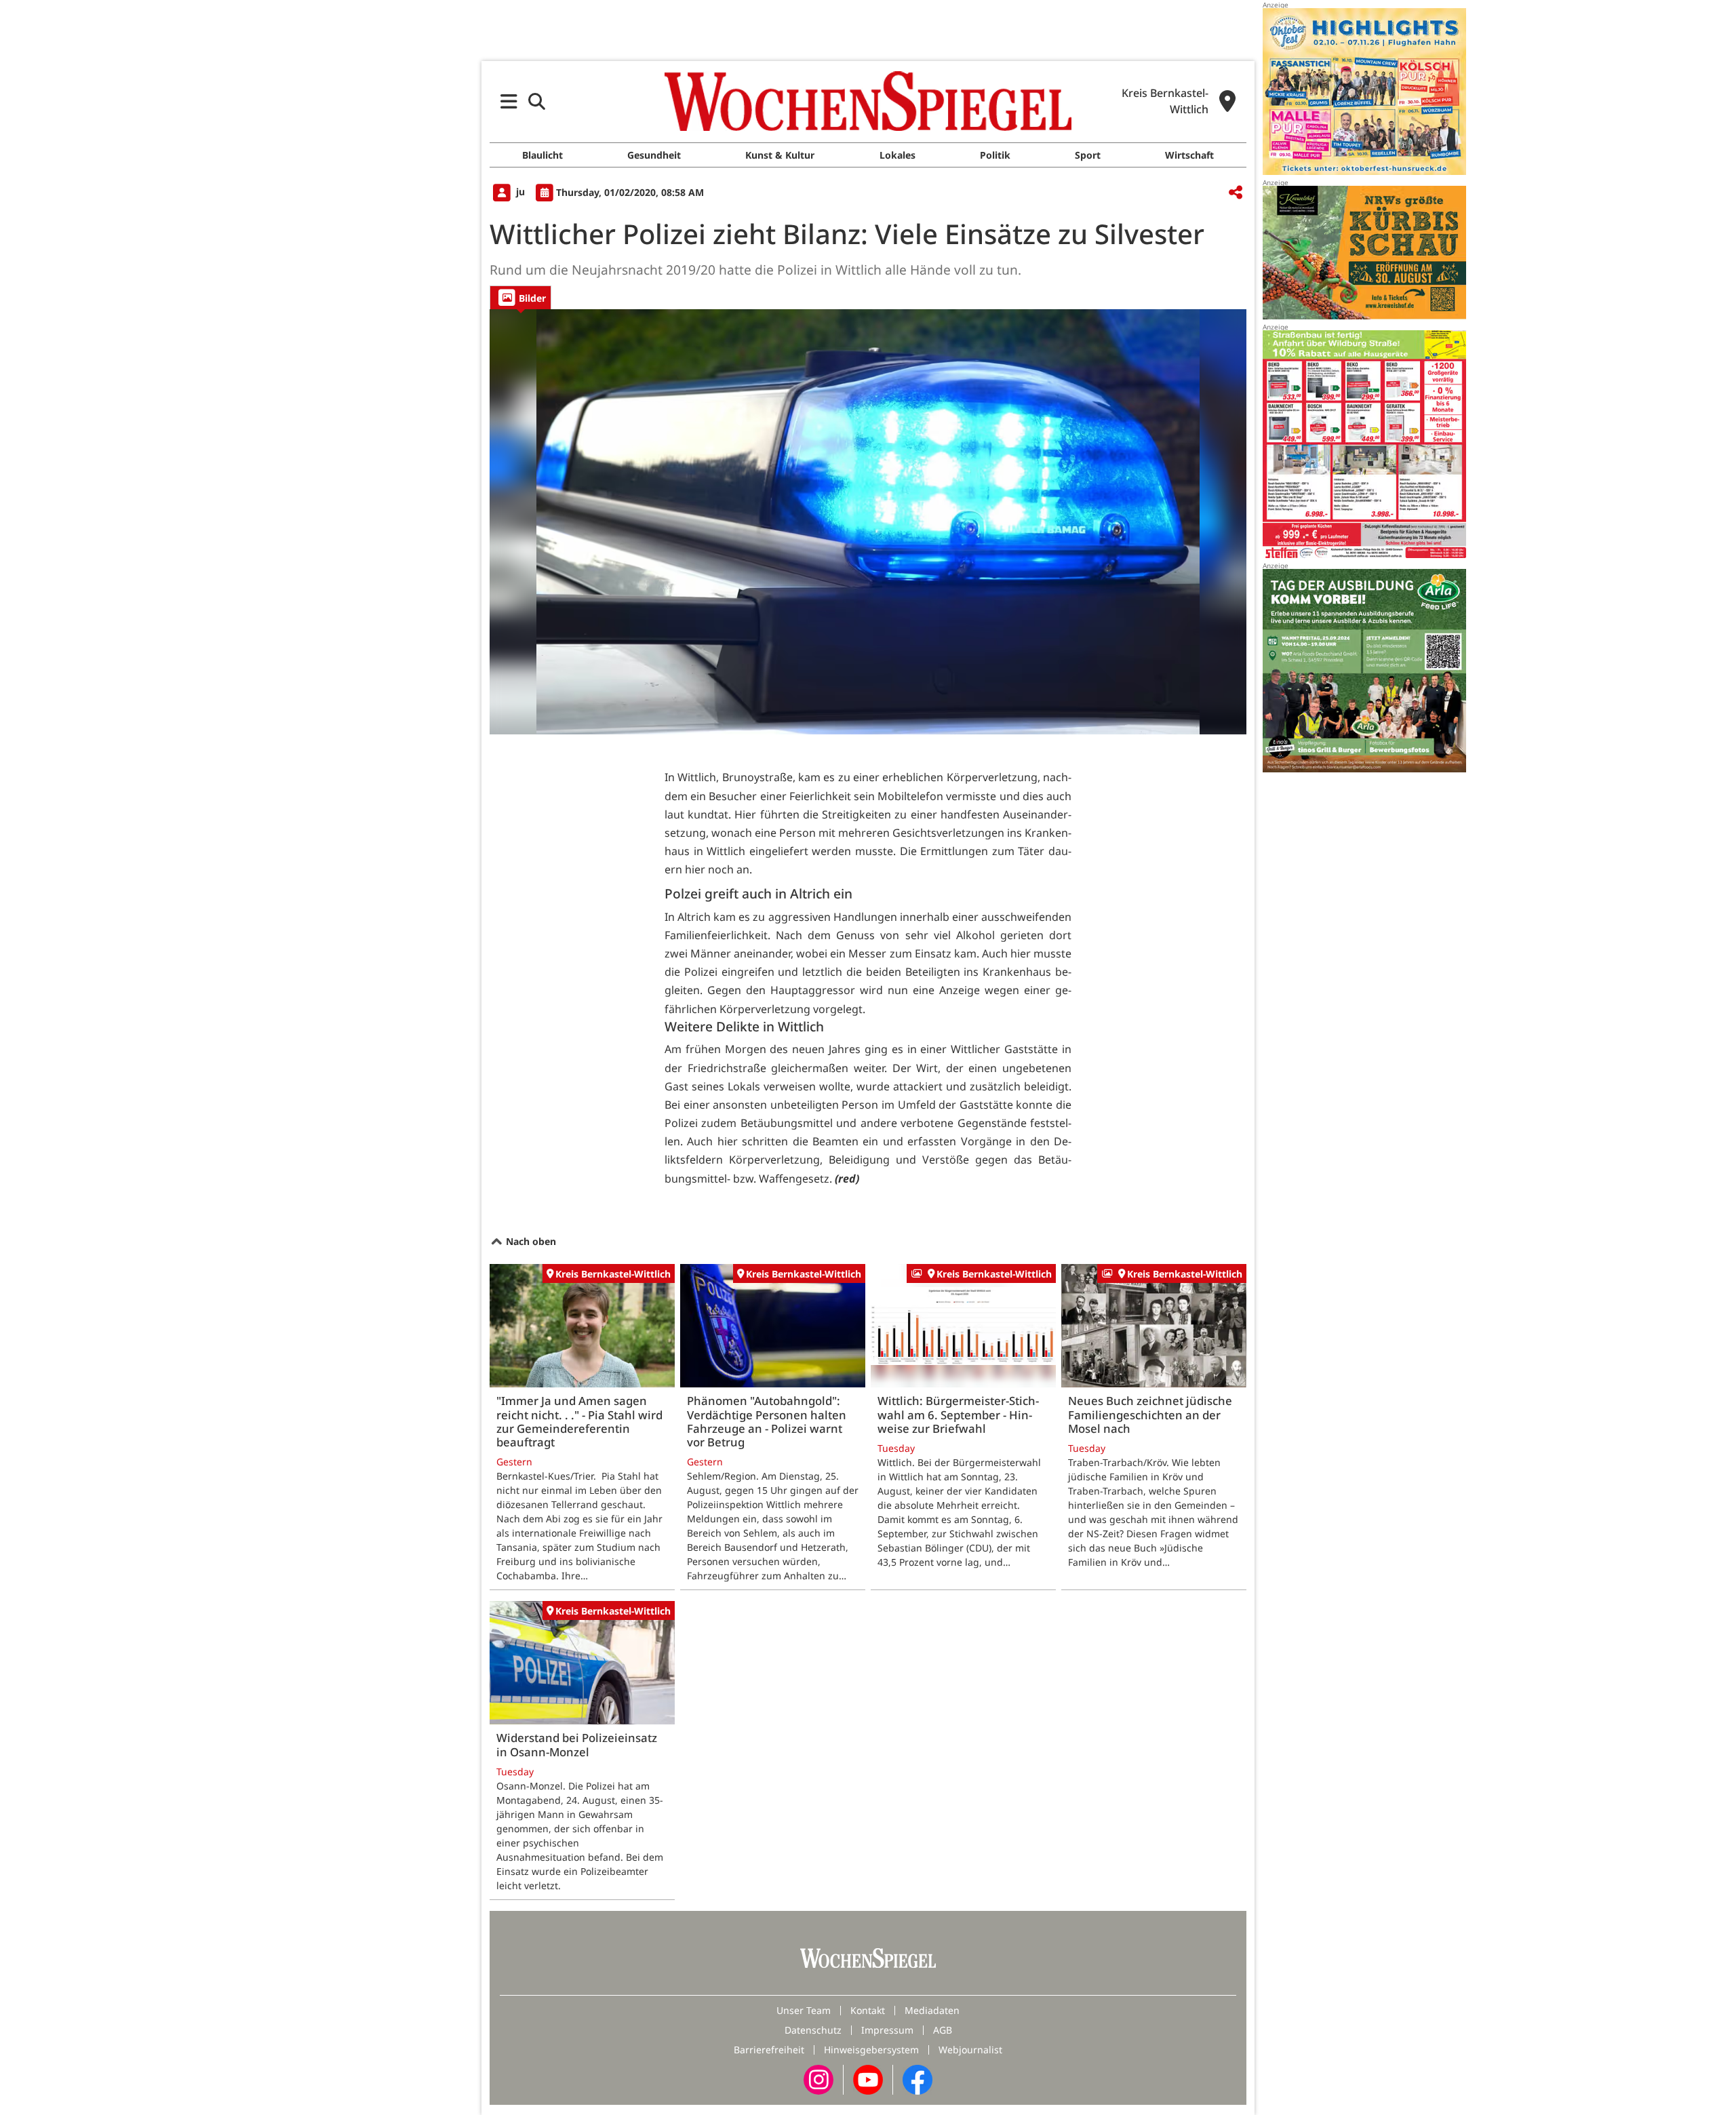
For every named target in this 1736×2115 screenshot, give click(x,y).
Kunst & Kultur (780, 155)
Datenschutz (813, 2030)
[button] (509, 101)
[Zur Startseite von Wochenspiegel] (868, 101)
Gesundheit (654, 155)
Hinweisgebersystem (871, 2050)
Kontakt (868, 2010)
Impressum (887, 2030)
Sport (1088, 155)
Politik (995, 155)
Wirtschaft (1189, 155)
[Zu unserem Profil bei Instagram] (818, 2079)
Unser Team (804, 2010)
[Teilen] (1236, 193)
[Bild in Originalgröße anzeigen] (868, 522)
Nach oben (530, 1241)
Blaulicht (542, 155)
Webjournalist (970, 2050)
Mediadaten (932, 2010)
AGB (943, 2030)
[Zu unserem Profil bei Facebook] (918, 2079)
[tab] (520, 297)
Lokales (897, 155)
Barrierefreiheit (769, 2050)
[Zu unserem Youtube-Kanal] (868, 2079)
